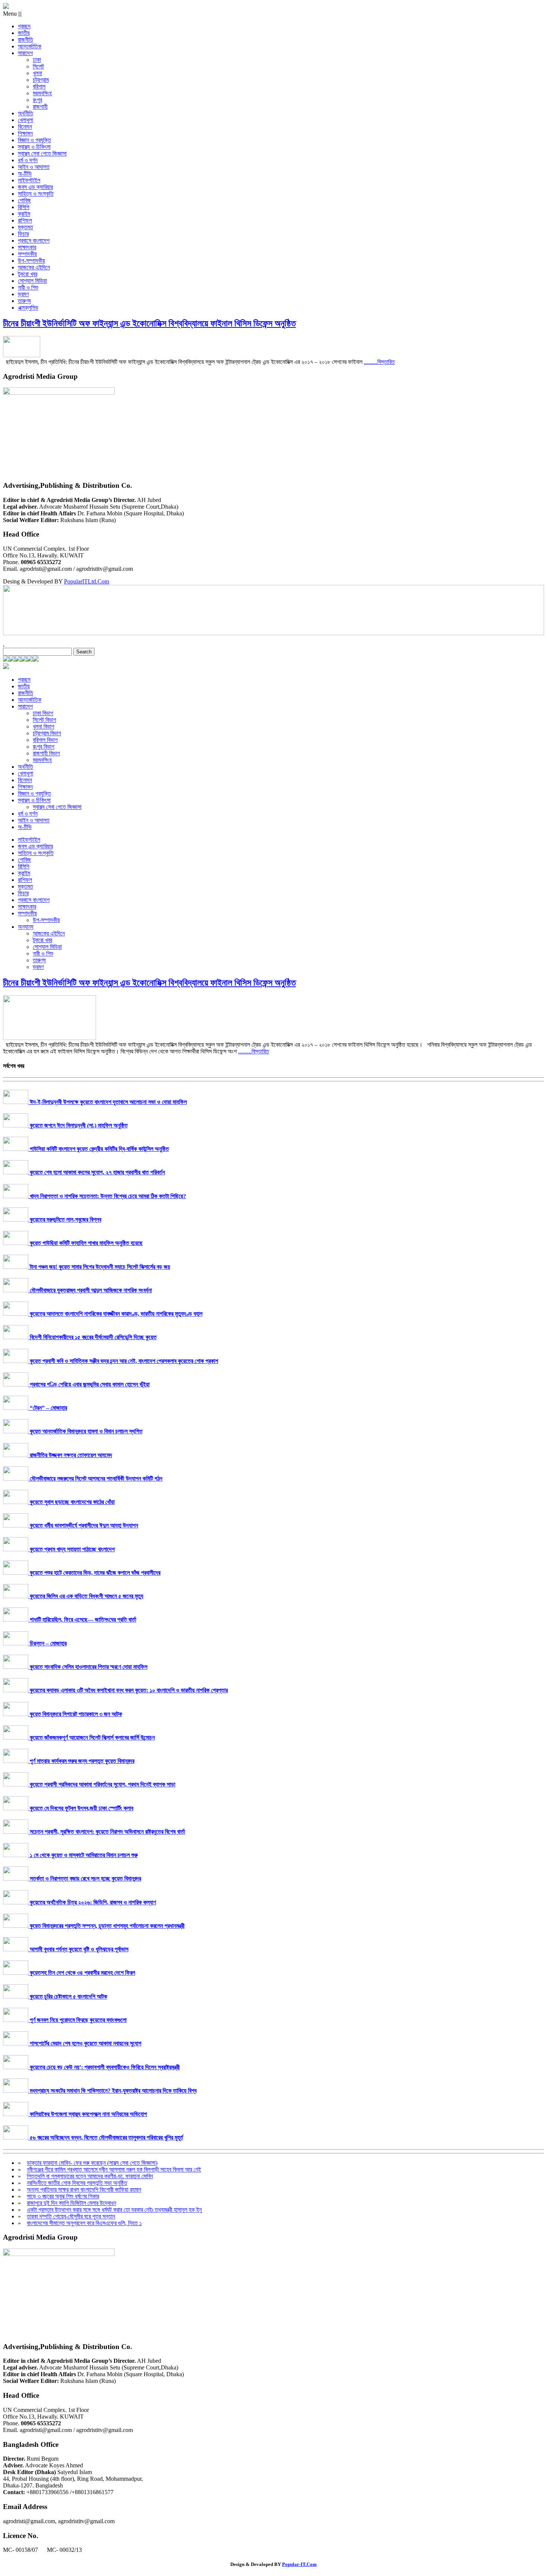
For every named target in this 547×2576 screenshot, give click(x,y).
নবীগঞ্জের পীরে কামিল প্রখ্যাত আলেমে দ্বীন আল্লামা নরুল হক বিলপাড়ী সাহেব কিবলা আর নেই (114, 2169)
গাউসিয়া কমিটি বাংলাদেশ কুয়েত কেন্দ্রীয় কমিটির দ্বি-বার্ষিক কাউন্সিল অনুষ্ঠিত (99, 1149)
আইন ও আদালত (34, 167)
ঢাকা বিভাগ (43, 713)
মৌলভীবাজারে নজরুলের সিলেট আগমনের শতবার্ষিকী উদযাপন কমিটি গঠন (95, 1479)
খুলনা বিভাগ (44, 727)
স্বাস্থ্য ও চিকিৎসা (34, 147)
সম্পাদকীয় (27, 254)
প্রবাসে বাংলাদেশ (34, 241)
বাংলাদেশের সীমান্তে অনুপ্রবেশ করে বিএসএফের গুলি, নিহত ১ (84, 2223)
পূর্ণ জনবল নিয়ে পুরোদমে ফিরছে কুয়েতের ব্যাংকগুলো (77, 2020)
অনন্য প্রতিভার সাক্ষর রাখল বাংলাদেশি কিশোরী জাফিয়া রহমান (84, 2190)
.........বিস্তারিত (379, 362)
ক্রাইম (24, 214)
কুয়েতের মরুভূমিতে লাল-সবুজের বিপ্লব (65, 1220)
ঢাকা (37, 60)
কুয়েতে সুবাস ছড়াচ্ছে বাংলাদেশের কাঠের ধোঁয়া (71, 1502)
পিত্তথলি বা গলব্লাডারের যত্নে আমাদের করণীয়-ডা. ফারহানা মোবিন (90, 2176)
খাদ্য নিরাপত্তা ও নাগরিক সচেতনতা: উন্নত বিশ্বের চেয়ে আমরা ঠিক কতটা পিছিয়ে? (107, 1196)
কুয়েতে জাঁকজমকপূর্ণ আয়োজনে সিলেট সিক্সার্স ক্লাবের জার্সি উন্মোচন (92, 1737)
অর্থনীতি (25, 113)
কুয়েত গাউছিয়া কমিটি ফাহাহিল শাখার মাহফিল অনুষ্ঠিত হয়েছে (85, 1243)
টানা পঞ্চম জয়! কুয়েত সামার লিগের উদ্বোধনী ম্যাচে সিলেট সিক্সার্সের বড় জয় (99, 1267)
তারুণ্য (24, 301)
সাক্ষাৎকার (27, 247)
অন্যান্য (26, 927)
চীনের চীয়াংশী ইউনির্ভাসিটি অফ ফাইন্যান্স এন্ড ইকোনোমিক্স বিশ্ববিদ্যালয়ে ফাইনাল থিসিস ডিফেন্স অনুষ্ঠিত (149, 323)
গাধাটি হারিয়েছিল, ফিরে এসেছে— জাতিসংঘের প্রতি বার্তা (82, 1620)
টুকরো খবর (28, 274)
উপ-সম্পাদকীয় (31, 261)
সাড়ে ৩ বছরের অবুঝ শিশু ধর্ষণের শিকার (63, 2196)
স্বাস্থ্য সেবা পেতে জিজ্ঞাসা (42, 153)
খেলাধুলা (25, 120)
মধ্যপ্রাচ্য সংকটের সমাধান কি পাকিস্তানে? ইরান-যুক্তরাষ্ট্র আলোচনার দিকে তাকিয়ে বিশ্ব (112, 2091)
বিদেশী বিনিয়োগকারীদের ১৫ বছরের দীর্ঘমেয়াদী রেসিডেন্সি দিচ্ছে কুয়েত (92, 1337)
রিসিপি (24, 207)
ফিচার (23, 234)
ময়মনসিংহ (42, 93)
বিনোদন (25, 127)
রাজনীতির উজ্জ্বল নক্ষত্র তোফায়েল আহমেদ (70, 1455)
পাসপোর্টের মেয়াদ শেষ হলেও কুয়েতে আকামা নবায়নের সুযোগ (85, 2043)
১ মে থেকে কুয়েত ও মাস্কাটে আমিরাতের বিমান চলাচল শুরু (83, 1855)
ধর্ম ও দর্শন (28, 160)
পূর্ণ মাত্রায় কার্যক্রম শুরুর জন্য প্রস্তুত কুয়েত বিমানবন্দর (81, 1761)
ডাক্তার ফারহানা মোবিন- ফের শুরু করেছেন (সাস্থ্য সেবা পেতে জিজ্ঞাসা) (92, 2163)
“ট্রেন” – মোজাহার (48, 1408)
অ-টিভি (25, 174)
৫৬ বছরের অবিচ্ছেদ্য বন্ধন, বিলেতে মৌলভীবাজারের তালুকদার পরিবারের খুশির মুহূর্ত (106, 2137)
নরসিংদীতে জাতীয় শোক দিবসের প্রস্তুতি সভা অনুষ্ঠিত (77, 2183)
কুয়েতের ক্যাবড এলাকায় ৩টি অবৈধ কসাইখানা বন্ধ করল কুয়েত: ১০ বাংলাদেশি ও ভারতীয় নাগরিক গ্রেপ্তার (128, 1690)
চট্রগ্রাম (41, 80)
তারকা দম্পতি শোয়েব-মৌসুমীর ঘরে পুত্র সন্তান (71, 2216)
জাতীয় (24, 33)
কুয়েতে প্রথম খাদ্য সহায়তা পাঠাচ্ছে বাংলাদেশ (71, 1549)
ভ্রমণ (23, 294)
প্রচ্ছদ (24, 26)
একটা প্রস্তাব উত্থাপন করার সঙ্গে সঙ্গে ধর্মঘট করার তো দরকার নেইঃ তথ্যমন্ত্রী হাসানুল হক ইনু (114, 2210)
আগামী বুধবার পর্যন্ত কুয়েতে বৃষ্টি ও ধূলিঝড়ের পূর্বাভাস (78, 1949)
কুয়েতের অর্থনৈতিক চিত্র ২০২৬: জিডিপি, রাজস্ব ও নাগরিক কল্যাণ (92, 1902)
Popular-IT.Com (299, 2564)
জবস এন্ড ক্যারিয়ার (35, 187)
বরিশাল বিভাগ (45, 740)
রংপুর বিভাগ (44, 747)
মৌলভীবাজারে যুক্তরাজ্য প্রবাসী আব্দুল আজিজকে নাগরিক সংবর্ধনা (90, 1290)
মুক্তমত (25, 227)
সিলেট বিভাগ (44, 720)
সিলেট (38, 66)
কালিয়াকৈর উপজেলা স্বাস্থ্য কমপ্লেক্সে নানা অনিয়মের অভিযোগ (88, 2114)
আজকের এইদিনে (34, 267)
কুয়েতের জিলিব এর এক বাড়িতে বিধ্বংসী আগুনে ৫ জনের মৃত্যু (86, 1596)
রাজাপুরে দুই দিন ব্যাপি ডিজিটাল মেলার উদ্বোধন (71, 2203)
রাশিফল (25, 220)
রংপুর (37, 100)
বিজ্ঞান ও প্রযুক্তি (34, 140)
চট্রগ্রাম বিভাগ (47, 733)
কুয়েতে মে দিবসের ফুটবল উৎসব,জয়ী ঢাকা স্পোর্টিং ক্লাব (81, 1808)
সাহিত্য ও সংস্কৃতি (36, 194)
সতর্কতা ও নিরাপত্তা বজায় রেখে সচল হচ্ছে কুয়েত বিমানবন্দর (85, 1879)
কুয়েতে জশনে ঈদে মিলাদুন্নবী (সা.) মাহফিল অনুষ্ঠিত (78, 1125)
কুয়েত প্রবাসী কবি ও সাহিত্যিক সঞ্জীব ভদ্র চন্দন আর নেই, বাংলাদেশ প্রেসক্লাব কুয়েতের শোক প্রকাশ (123, 1361)
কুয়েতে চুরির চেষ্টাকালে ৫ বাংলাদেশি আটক (68, 1996)
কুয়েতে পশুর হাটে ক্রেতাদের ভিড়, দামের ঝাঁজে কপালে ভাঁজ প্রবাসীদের (94, 1573)
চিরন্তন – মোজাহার (47, 1643)
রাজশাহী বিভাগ (46, 753)
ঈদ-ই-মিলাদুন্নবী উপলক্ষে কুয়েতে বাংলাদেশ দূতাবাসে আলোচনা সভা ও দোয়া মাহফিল (108, 1102)
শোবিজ (24, 200)
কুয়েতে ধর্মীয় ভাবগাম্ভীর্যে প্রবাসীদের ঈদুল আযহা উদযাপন (83, 1525)
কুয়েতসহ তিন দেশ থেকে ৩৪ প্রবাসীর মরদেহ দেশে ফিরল (82, 1973)
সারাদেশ (25, 53)
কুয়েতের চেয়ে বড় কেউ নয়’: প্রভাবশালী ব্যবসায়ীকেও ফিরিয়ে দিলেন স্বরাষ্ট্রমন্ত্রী (104, 2067)
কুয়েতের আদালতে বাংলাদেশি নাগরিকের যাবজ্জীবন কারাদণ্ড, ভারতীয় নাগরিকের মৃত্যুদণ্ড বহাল (115, 1314)
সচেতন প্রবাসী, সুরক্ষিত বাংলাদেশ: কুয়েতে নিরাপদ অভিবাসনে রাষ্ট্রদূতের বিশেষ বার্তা (107, 1832)
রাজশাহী (40, 107)
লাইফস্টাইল (29, 180)
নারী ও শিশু (28, 287)
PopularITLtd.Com (87, 581)
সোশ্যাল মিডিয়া (32, 281)
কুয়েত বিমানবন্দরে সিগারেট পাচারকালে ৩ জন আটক (75, 1714)
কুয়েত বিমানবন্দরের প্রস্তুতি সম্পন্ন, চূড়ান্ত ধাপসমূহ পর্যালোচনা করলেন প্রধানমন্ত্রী (106, 1926)
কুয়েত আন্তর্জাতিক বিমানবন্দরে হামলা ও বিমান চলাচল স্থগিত (85, 1431)
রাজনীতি (25, 40)
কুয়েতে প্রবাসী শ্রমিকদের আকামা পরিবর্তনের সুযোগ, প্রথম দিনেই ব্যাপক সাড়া (102, 1784)
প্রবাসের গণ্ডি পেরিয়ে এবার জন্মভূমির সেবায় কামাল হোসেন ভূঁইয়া (89, 1384)
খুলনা (37, 73)
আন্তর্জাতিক (30, 46)
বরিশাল (39, 87)
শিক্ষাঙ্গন (25, 133)
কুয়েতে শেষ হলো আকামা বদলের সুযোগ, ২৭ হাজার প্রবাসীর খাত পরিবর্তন (97, 1172)
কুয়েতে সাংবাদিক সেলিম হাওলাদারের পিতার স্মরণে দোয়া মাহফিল (88, 1667)
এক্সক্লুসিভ (28, 308)
